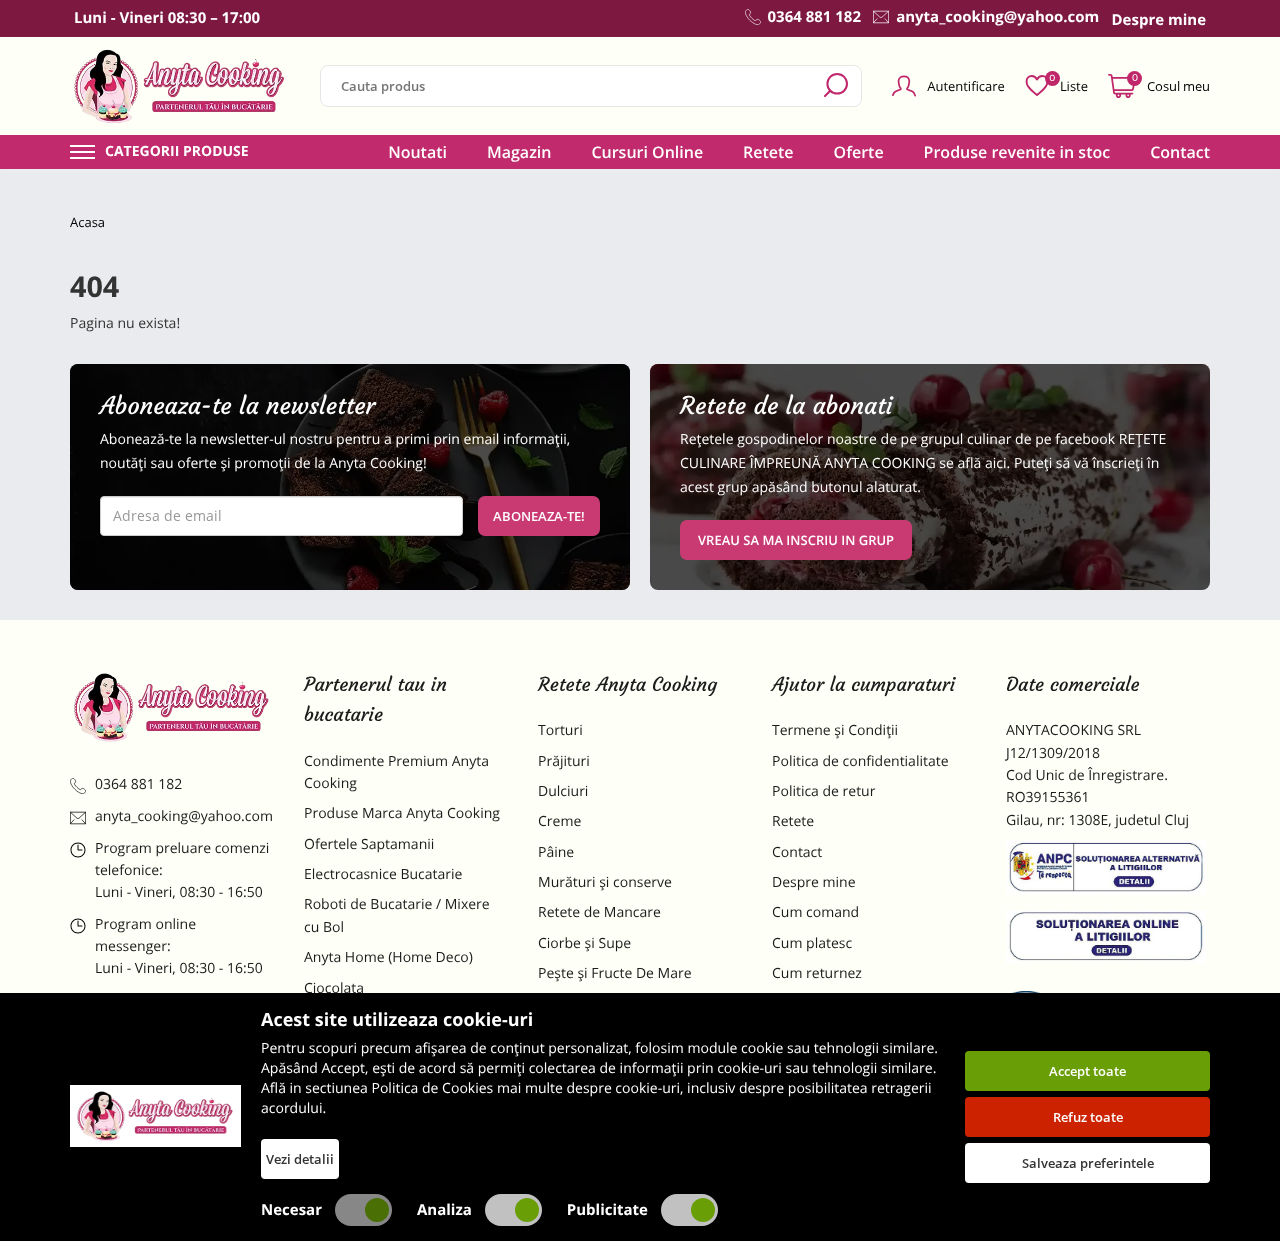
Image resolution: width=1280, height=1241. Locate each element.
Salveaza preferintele (1088, 1163)
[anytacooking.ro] (172, 707)
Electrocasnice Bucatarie (383, 874)
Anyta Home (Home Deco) (388, 957)
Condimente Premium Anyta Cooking (396, 772)
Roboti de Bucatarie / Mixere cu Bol (397, 915)
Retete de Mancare (599, 912)
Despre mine (814, 882)
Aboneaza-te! (539, 516)
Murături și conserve (605, 882)
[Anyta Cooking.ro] (155, 1116)
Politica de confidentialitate (860, 761)
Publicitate (607, 1210)
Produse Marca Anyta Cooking (402, 813)
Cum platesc (812, 943)
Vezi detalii (300, 1159)
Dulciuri (563, 791)
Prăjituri (564, 761)
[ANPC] (1108, 871)
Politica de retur (823, 791)
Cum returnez (817, 973)
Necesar (291, 1210)
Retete (768, 152)
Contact (1180, 152)
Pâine (556, 852)
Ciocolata (334, 988)
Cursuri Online (647, 152)
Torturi (560, 730)
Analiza (444, 1210)
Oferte (859, 152)
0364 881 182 (138, 784)
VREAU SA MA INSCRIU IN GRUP (796, 540)
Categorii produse (177, 152)
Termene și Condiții (835, 730)
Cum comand (815, 912)
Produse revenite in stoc (1017, 152)
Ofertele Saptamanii (369, 844)
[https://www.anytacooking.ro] (180, 86)
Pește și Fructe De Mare (615, 973)
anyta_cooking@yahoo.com (184, 816)
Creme (559, 821)
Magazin (519, 152)
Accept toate (1087, 1071)
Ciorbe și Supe (584, 943)
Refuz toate (1088, 1117)
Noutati (417, 152)
